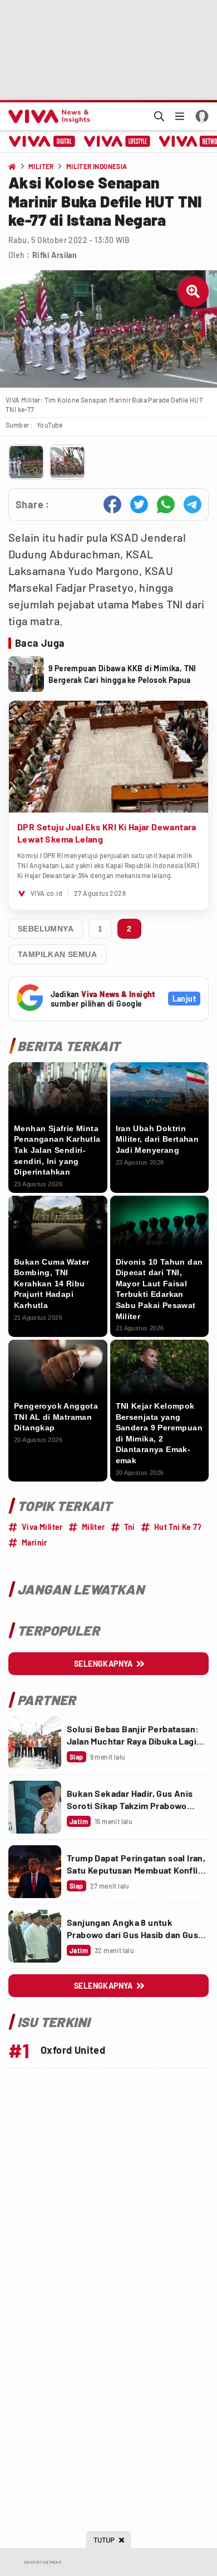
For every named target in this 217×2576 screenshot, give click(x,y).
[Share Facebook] (112, 504)
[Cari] (159, 116)
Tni (130, 1527)
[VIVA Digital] (42, 141)
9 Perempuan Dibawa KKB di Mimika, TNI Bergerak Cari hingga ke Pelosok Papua (122, 674)
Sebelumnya (46, 929)
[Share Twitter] (139, 504)
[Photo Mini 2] (67, 462)
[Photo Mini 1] (26, 462)
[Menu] (180, 116)
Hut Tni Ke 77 (178, 1527)
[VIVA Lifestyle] (117, 141)
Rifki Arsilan (55, 255)
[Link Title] (35, 1743)
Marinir (34, 1542)
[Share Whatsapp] (166, 504)
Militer (93, 1527)
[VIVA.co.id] (47, 116)
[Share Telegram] (193, 504)
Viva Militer (42, 1527)
